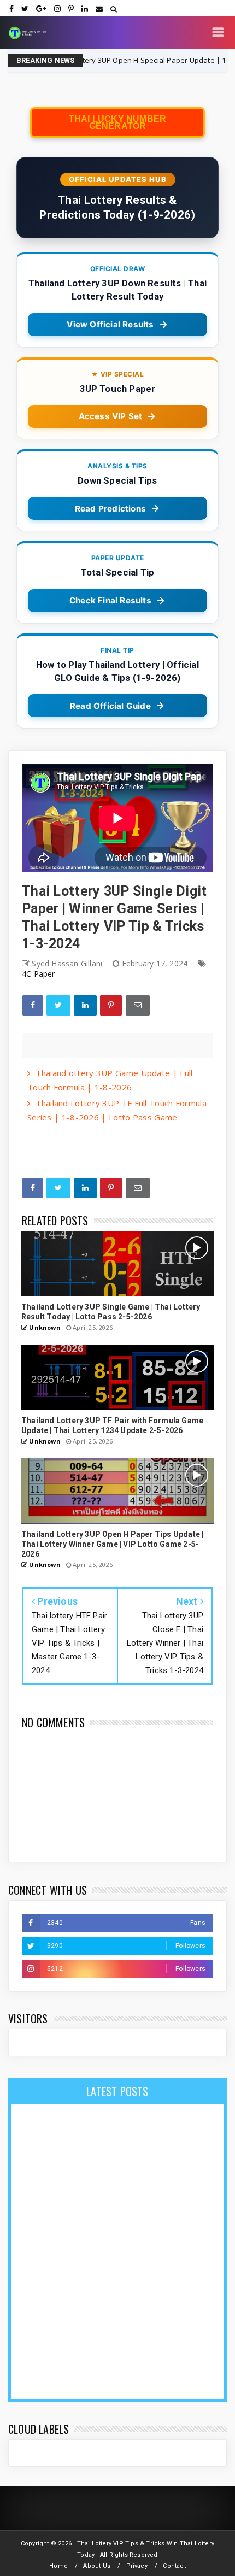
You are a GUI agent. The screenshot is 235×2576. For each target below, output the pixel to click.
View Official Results (110, 324)
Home (58, 2566)
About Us (97, 2566)
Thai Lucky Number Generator (117, 122)
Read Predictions (110, 509)
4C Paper (39, 974)
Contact (174, 2566)
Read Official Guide (110, 706)
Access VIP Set (111, 416)
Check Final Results (110, 600)
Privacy (137, 2566)
